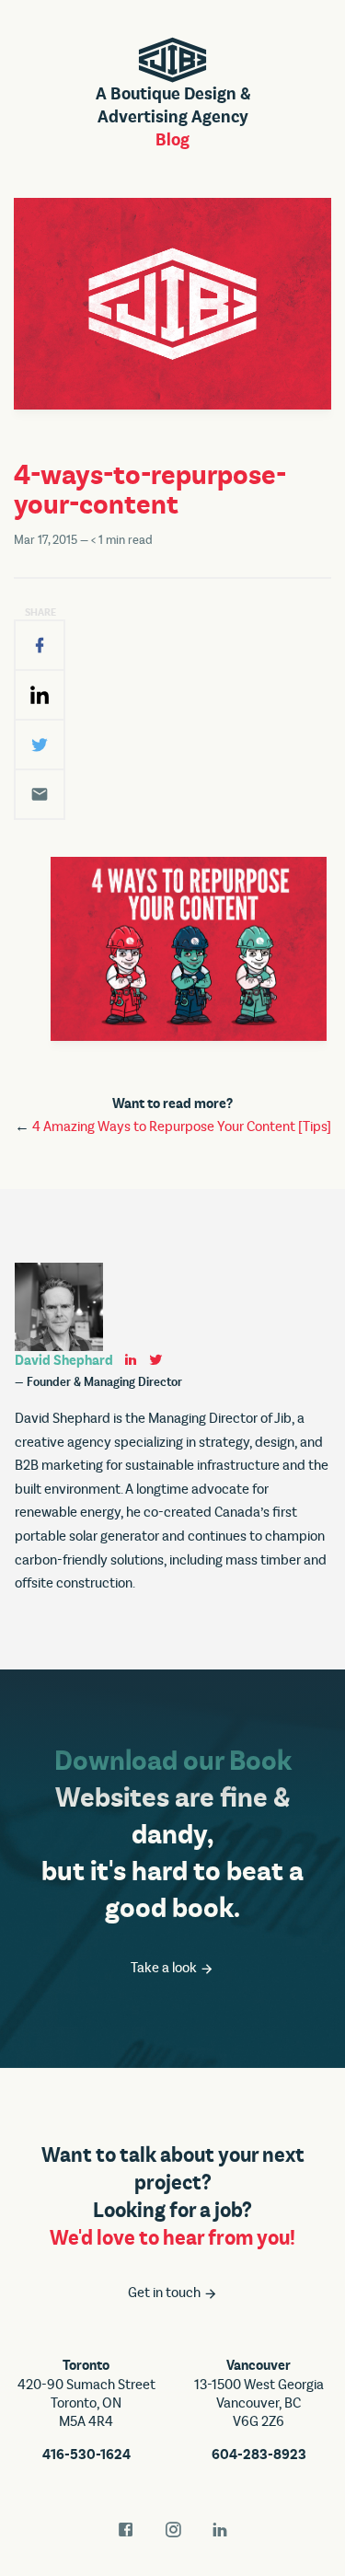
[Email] (40, 794)
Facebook (126, 2530)
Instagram (173, 2530)
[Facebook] (40, 645)
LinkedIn (220, 2530)
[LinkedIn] (40, 695)
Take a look (165, 1968)
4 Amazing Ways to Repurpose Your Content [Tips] (182, 1126)
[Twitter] (40, 745)
